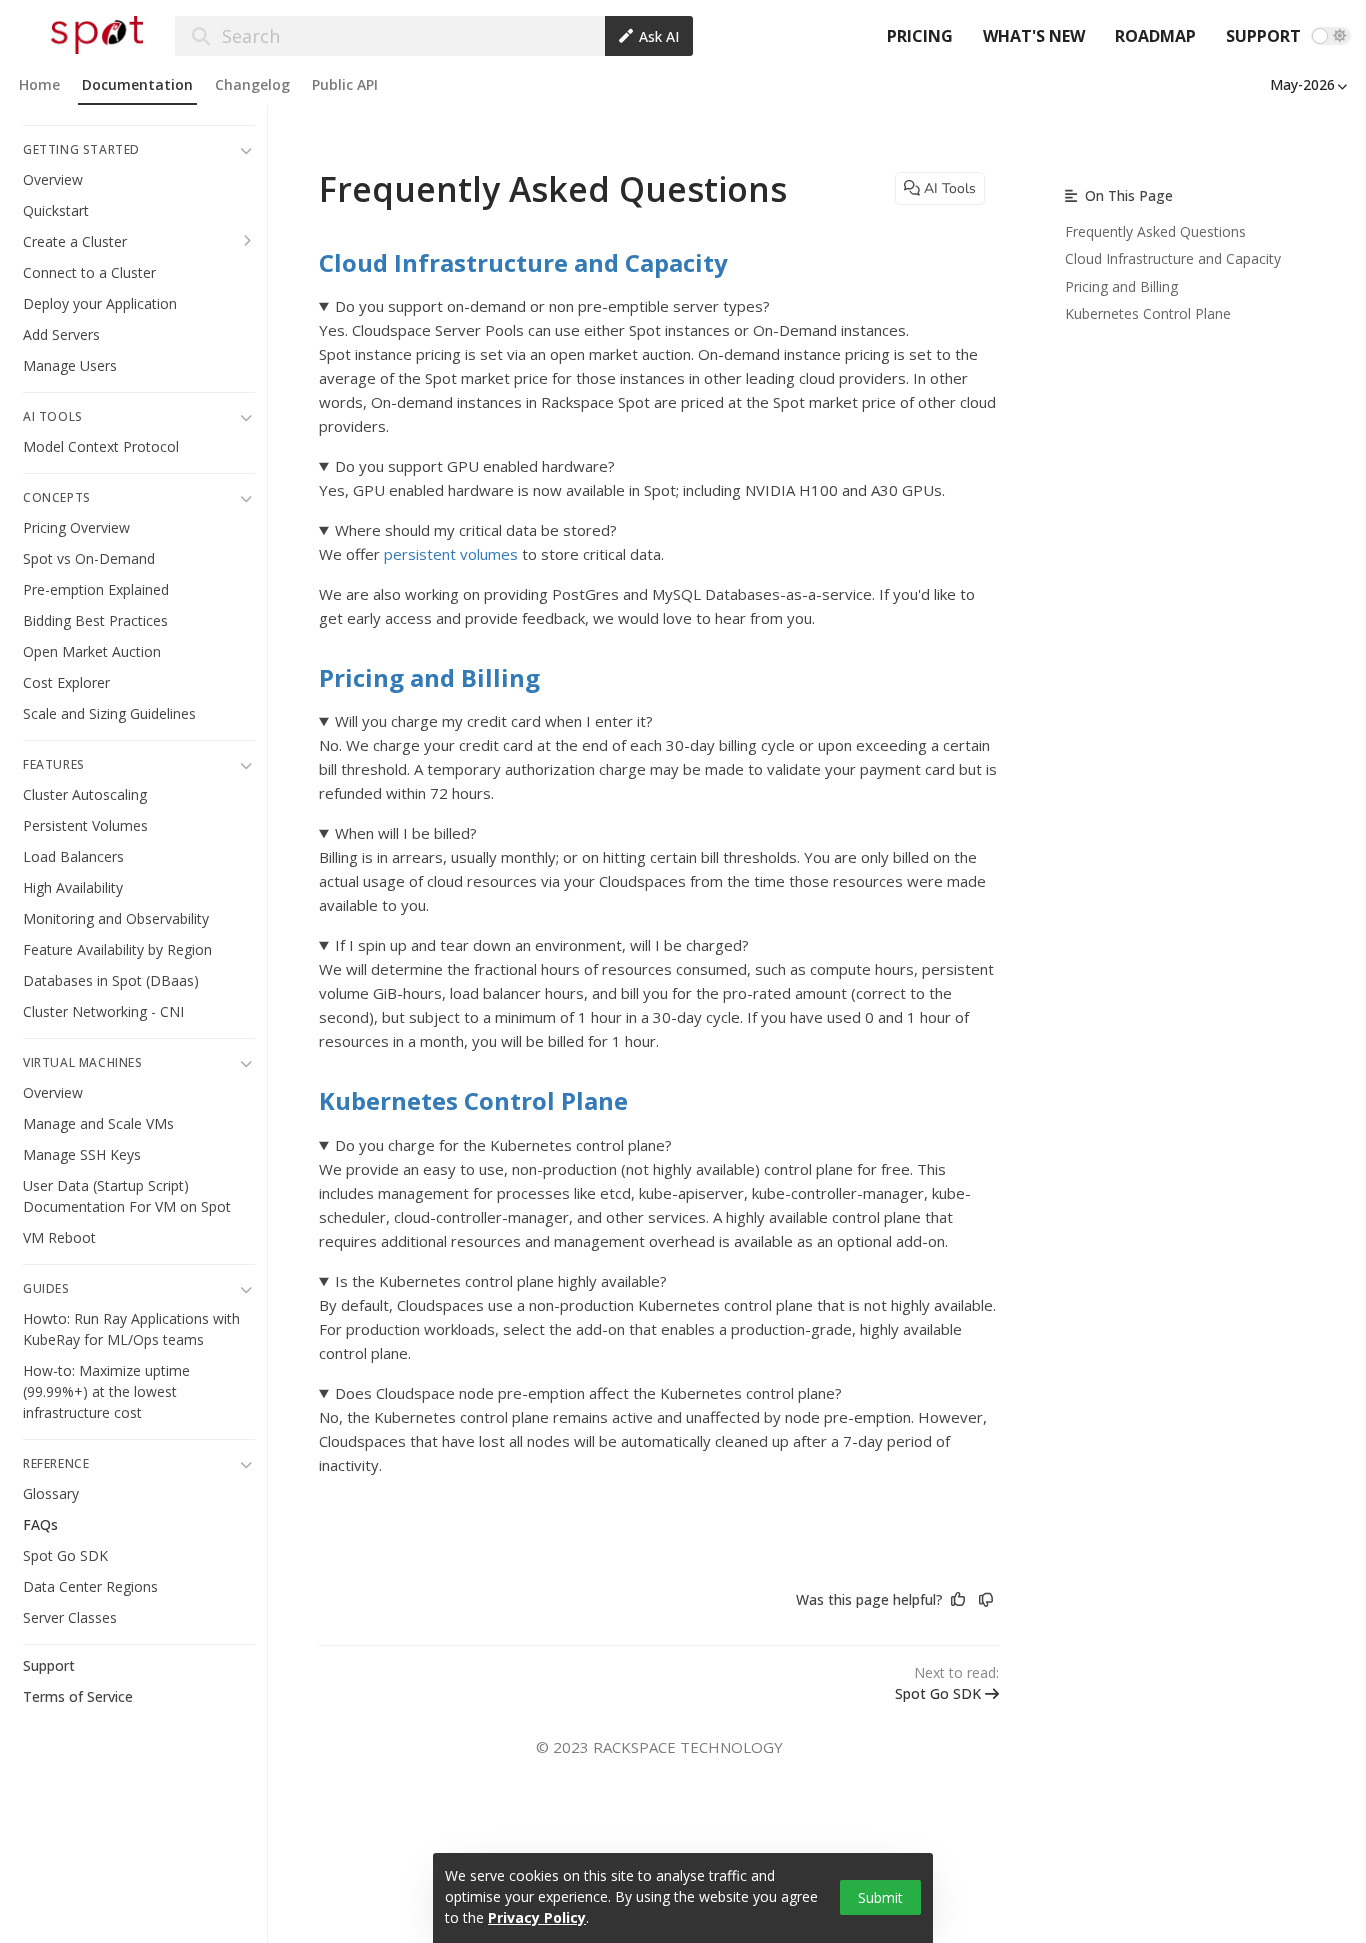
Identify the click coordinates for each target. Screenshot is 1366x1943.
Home (39, 84)
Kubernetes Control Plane (473, 1100)
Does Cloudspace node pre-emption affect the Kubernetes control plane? (588, 1393)
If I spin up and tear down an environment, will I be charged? (542, 945)
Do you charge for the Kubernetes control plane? (503, 1145)
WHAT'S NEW (1034, 36)
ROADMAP (1155, 36)
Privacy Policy (537, 1917)
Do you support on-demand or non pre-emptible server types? (552, 306)
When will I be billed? (406, 833)
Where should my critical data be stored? (476, 530)
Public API (345, 84)
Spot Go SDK (938, 1693)
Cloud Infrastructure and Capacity (523, 262)
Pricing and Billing (429, 677)
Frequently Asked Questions (1155, 231)
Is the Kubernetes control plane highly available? (501, 1281)
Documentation (137, 84)
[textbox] (659, 882)
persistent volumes (451, 554)
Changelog (252, 84)
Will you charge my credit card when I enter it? (494, 721)
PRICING (920, 36)
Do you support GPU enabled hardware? (475, 466)
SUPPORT (1263, 36)
